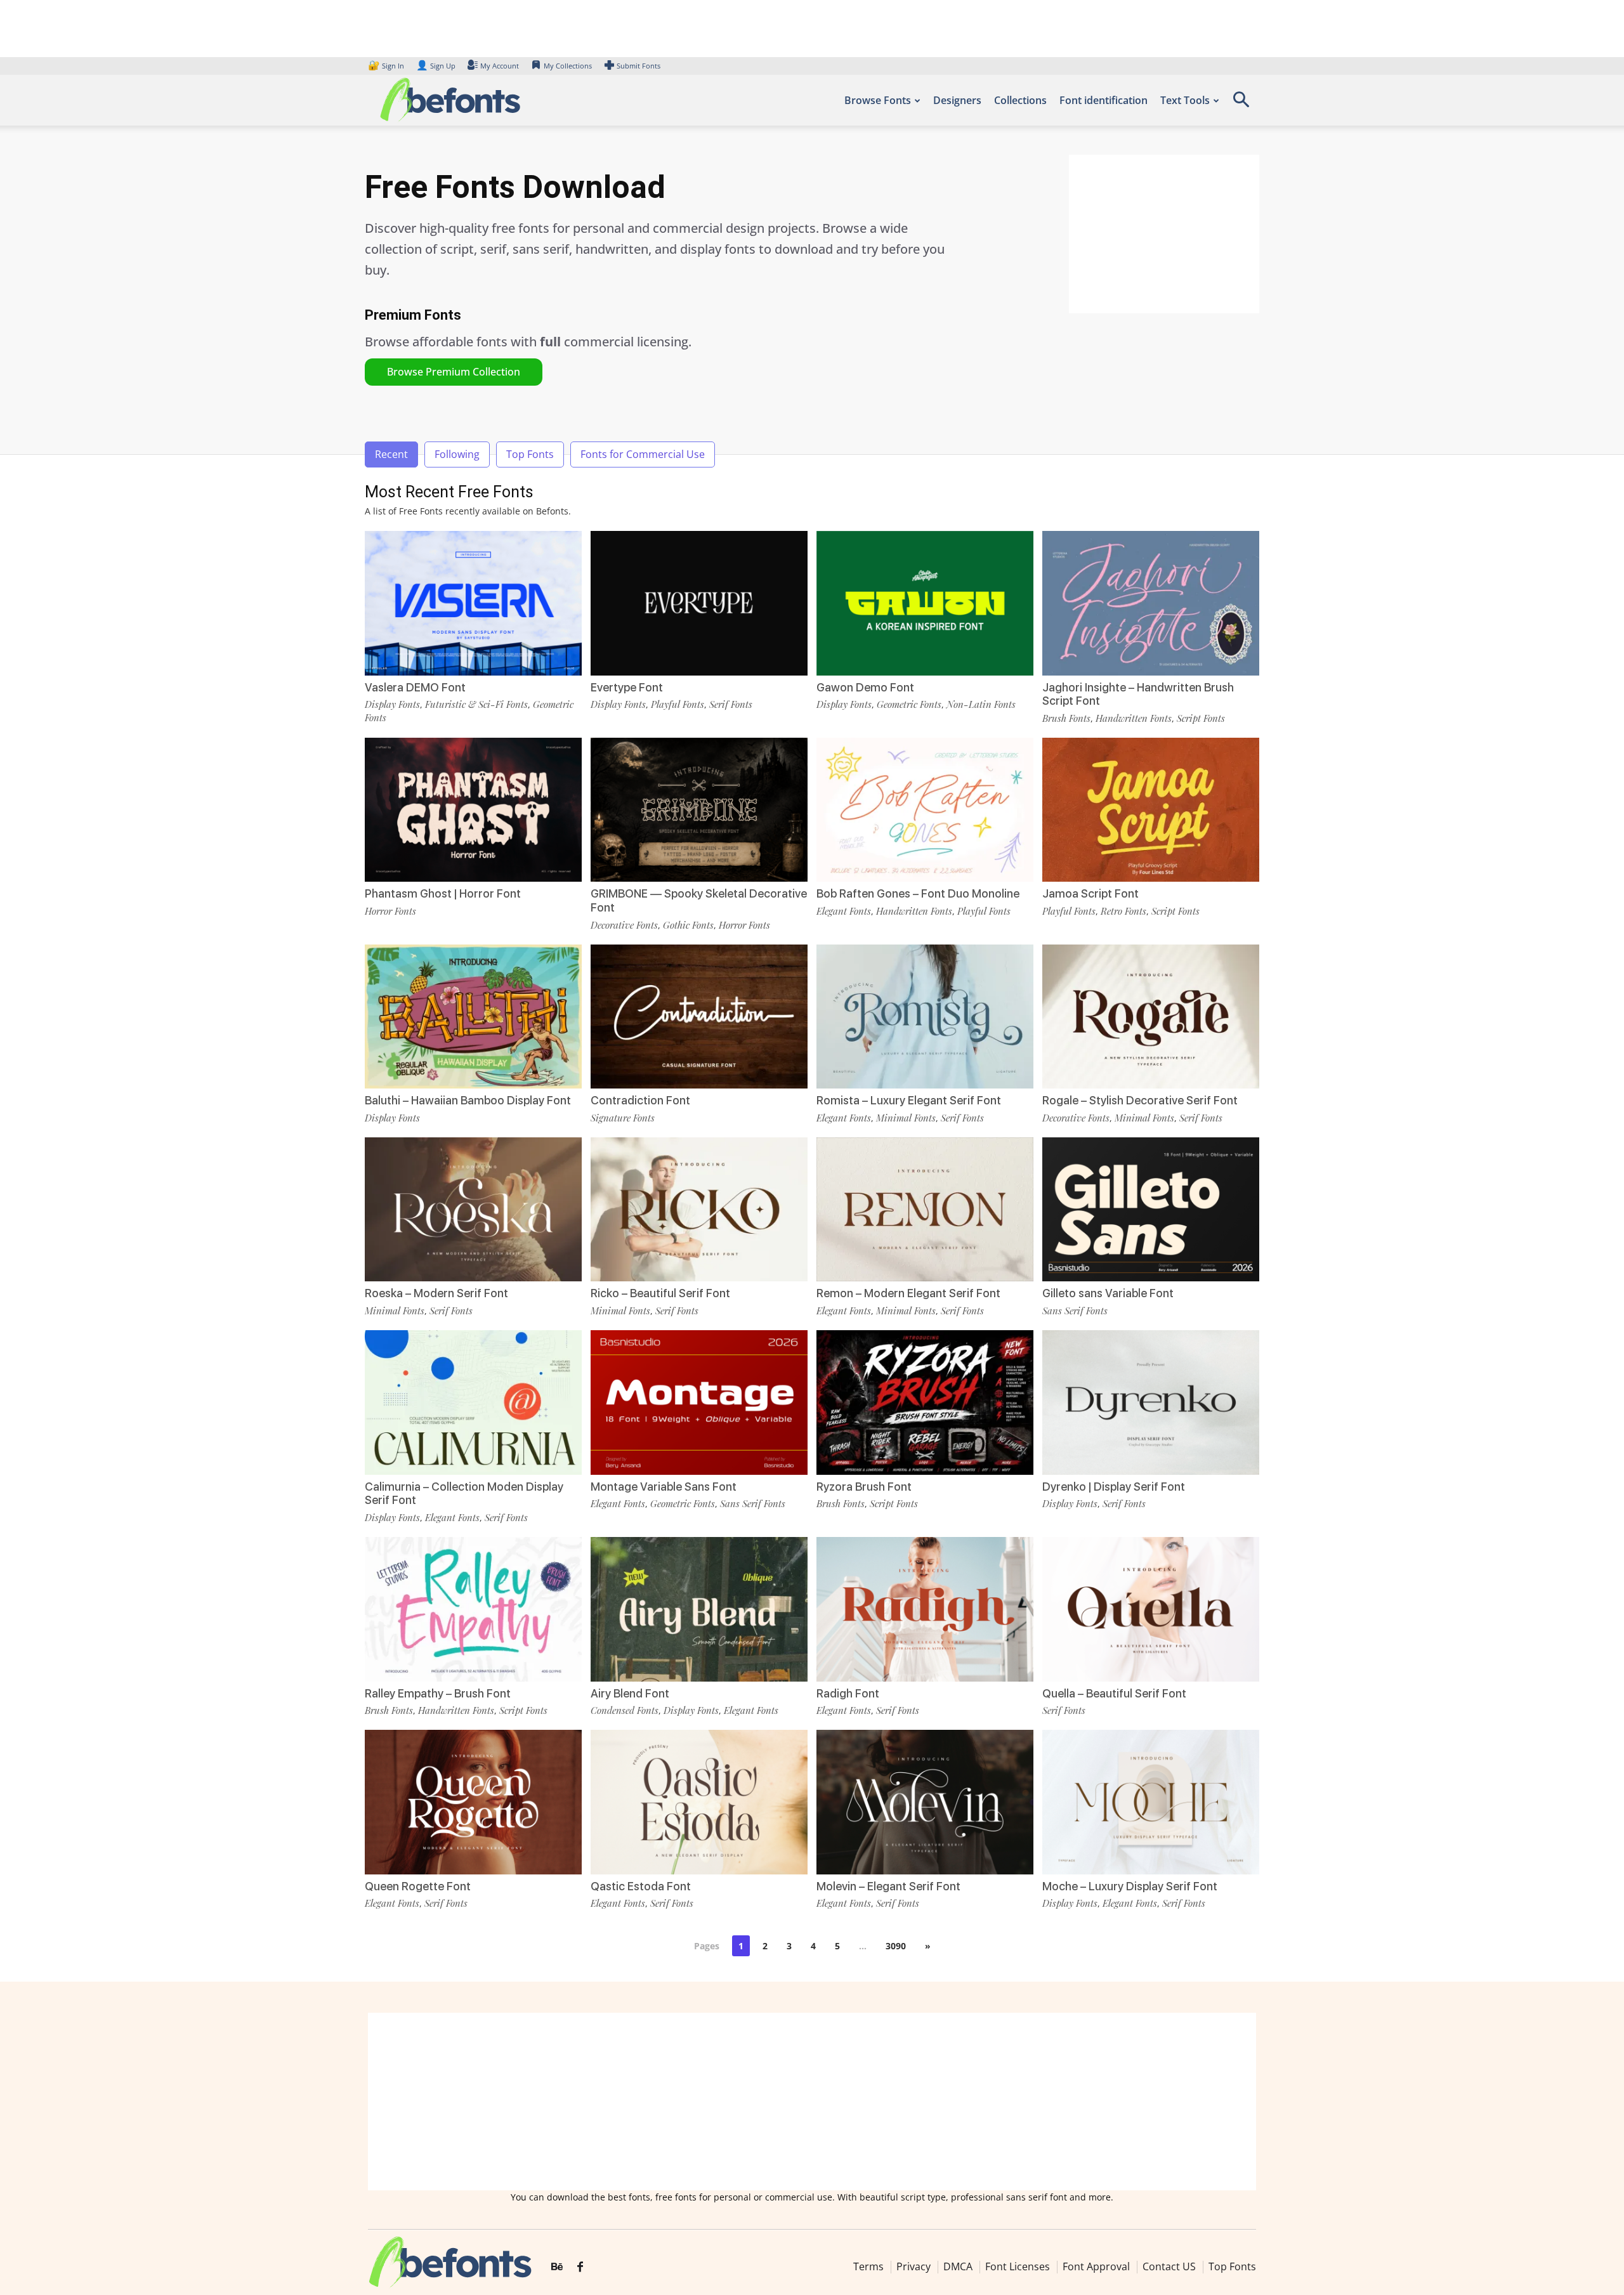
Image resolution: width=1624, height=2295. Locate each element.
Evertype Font (627, 687)
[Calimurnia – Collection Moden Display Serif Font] (473, 1402)
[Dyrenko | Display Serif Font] (1151, 1402)
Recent (391, 454)
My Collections (568, 66)
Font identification (1103, 100)
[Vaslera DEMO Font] (473, 602)
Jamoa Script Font (1090, 893)
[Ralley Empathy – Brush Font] (473, 1608)
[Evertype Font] (699, 602)
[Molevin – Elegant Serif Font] (925, 1801)
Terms (868, 2266)
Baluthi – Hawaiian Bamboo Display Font (468, 1100)
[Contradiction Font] (699, 1015)
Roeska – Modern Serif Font (436, 1293)
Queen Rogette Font (418, 1886)
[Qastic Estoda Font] (699, 1801)
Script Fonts (1201, 718)
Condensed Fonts (625, 1710)
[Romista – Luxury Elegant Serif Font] (925, 1015)
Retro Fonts (1123, 911)
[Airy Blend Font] (699, 1608)
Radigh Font (848, 1693)
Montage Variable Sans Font (664, 1487)
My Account (500, 66)
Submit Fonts (638, 66)
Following (457, 454)
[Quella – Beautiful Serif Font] (1151, 1608)
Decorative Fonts (624, 925)
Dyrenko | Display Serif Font (1114, 1487)
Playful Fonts (678, 704)
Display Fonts (392, 704)
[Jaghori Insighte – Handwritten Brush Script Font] (1151, 602)
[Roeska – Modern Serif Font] (473, 1208)
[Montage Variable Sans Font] (699, 1402)
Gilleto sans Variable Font (1108, 1293)
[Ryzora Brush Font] (925, 1402)
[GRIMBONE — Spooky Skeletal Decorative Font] (699, 808)
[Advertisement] (1164, 234)
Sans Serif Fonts (1075, 1311)
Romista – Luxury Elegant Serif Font (909, 1100)
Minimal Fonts (906, 1118)
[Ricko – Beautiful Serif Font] (699, 1208)
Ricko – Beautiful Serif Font (660, 1293)
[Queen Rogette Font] (473, 1801)
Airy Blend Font (630, 1693)
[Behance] (557, 2268)
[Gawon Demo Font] (925, 602)
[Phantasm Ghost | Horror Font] (473, 808)
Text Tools (1185, 100)
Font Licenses (1018, 2266)
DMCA (958, 2266)
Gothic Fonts (688, 925)
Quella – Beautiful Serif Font (1114, 1693)
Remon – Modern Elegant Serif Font (908, 1293)
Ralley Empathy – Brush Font (438, 1693)
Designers (957, 100)
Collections (1020, 100)
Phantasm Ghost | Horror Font (443, 893)
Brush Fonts (1066, 718)
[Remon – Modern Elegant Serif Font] (925, 1208)
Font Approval (1096, 2266)
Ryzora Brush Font (864, 1487)
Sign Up (436, 66)
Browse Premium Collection (454, 372)
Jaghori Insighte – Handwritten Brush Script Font (1138, 694)
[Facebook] (580, 2268)
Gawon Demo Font (865, 687)
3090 (896, 1946)
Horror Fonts (390, 911)
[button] (1241, 104)
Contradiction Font (640, 1100)
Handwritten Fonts (1134, 718)
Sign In (387, 66)
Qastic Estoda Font (641, 1886)
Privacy (913, 2266)
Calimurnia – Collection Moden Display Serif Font (464, 1494)
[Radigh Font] (925, 1608)
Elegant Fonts (844, 911)
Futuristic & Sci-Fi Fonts (476, 704)
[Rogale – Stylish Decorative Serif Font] (1151, 1015)
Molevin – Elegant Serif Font (888, 1886)
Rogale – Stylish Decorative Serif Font (1140, 1100)
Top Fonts (530, 454)
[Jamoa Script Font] (1151, 808)
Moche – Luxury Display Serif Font (1130, 1886)
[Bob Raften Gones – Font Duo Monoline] (925, 808)
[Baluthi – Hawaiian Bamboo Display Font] (473, 1015)
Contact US (1169, 2266)
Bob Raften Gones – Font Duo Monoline (918, 893)
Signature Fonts (623, 1118)
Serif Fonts (731, 704)
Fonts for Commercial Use (643, 454)
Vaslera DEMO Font (415, 687)
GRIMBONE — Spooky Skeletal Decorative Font (699, 900)
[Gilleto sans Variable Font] (1151, 1208)
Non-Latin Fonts (981, 704)
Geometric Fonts (909, 704)
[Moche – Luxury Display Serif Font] (1151, 1801)
